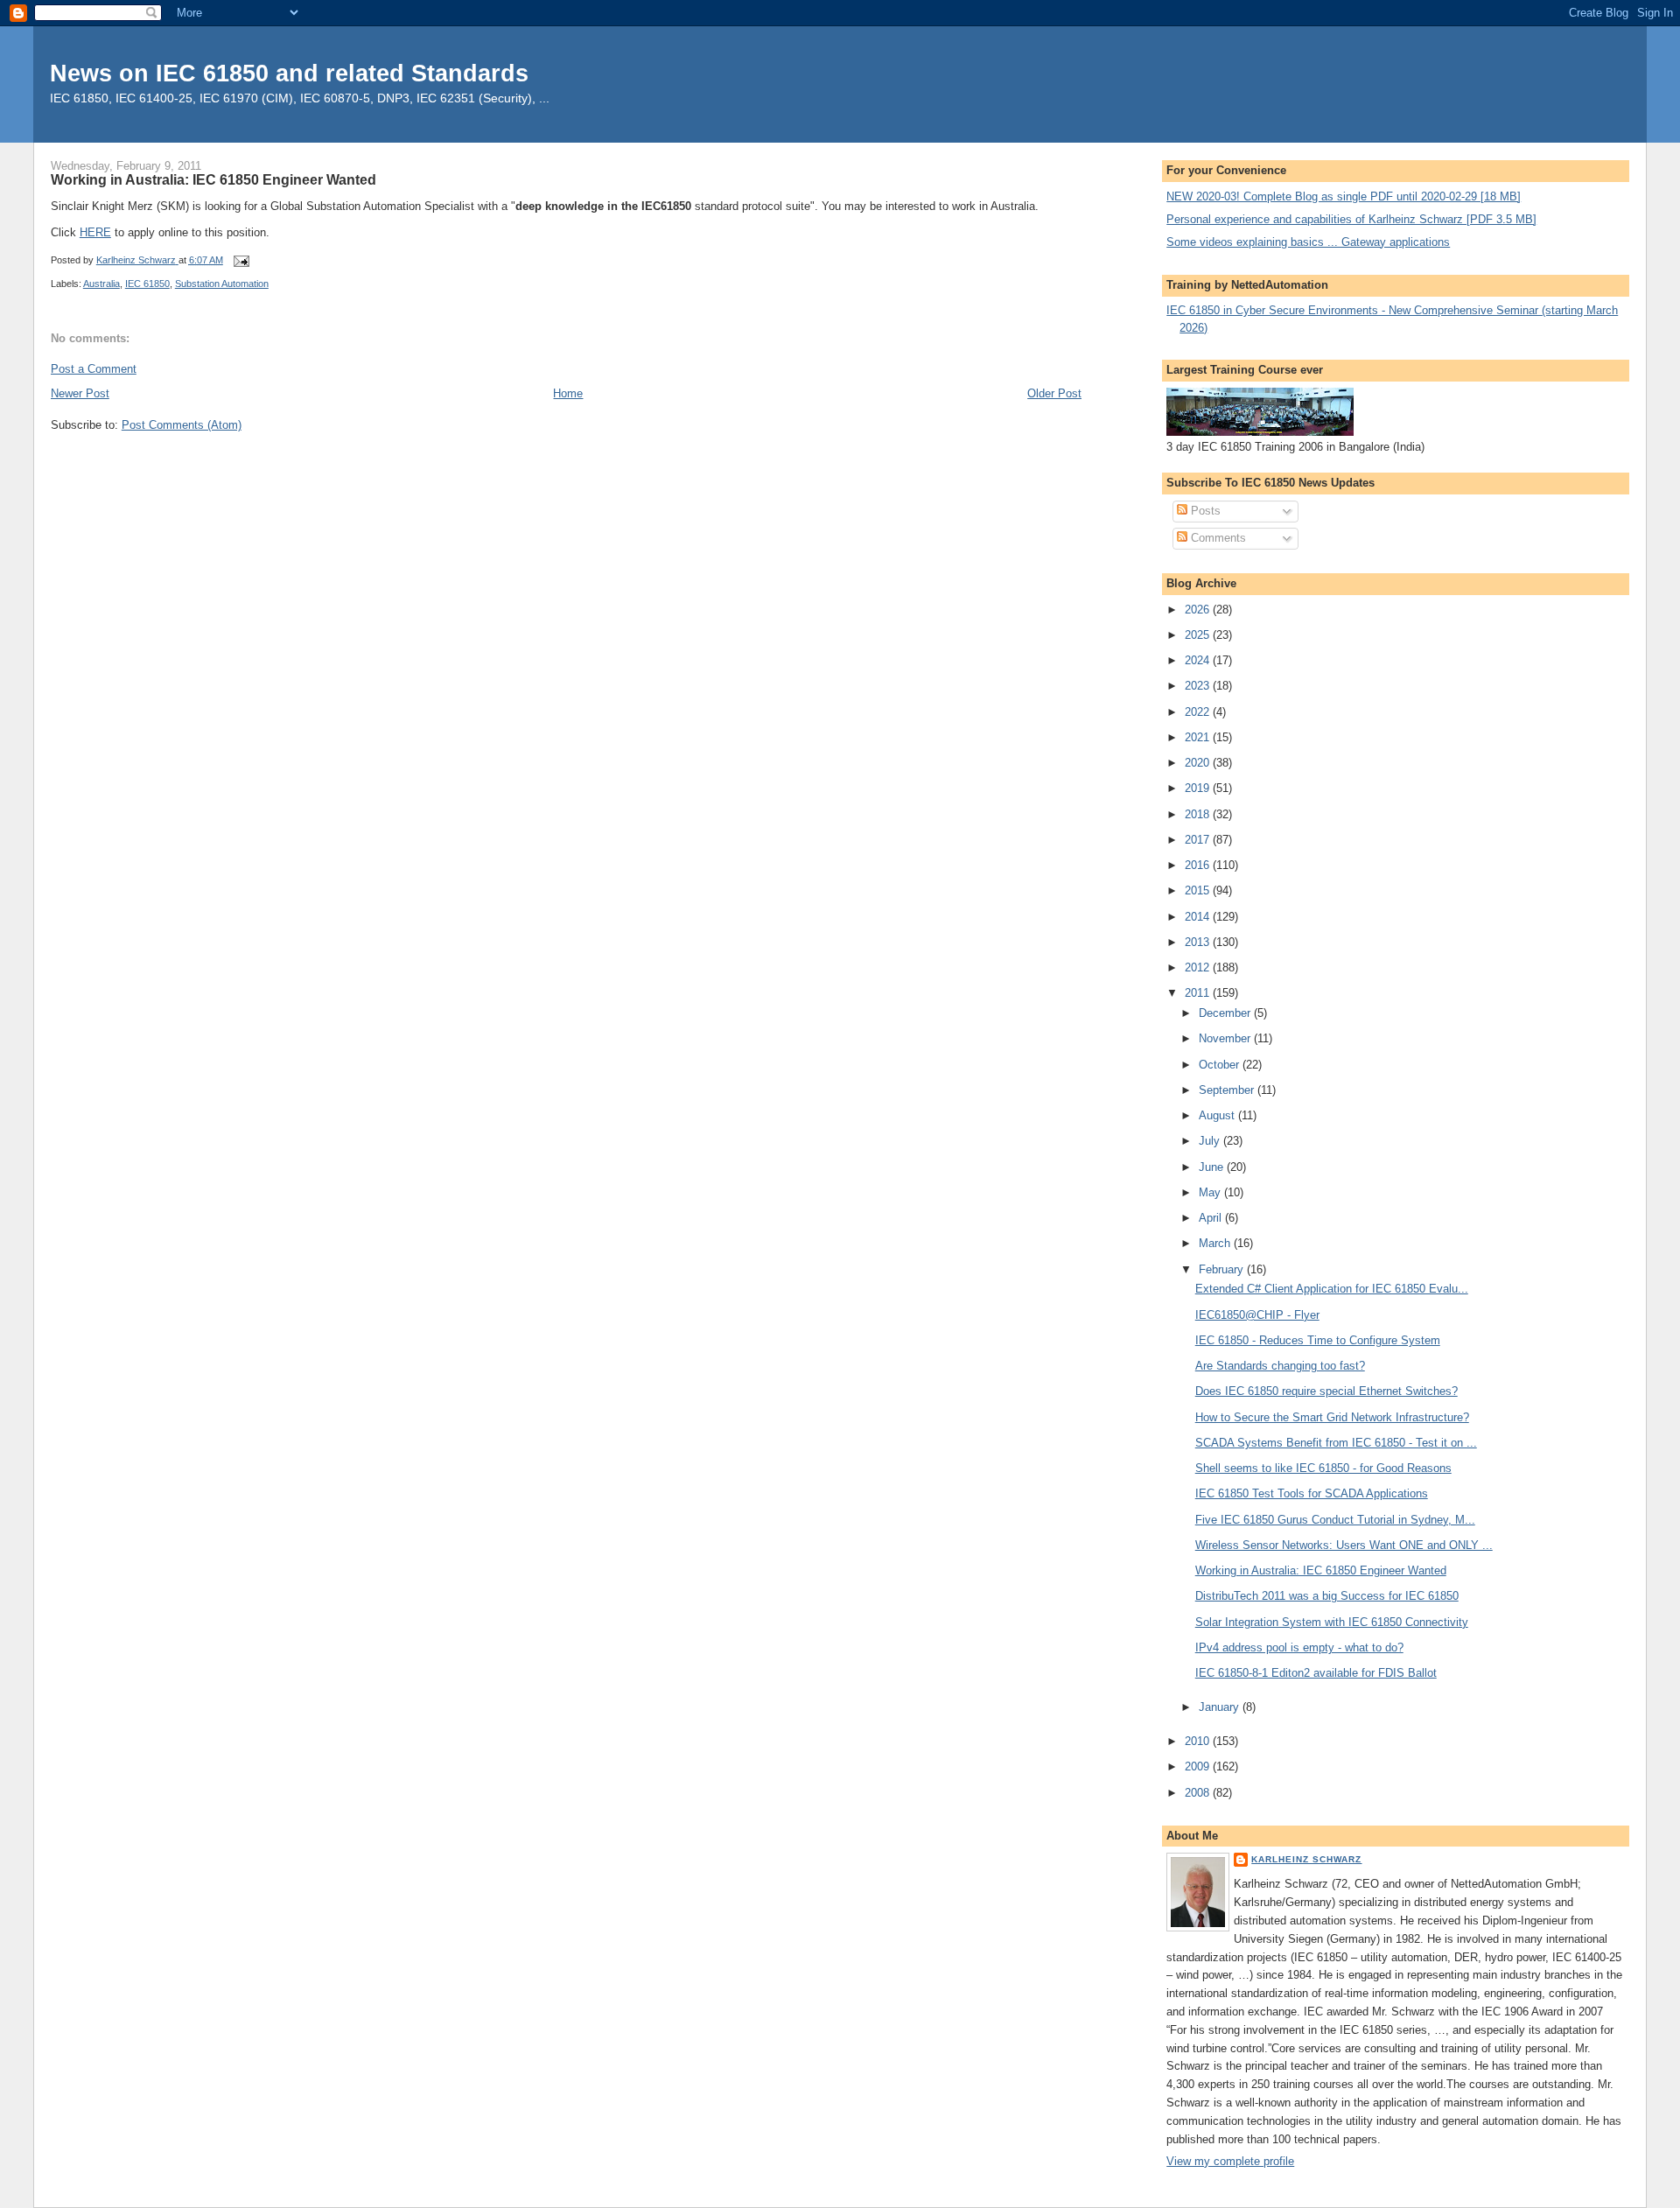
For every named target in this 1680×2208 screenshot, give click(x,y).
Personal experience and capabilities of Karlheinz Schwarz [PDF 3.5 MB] (1351, 219)
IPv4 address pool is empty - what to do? (1299, 1647)
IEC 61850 (147, 284)
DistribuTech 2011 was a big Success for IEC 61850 (1327, 1596)
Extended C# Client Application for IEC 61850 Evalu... (1332, 1289)
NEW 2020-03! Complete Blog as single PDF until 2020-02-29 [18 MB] (1344, 196)
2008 (1199, 1793)
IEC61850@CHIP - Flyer (1257, 1315)
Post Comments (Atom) (182, 425)
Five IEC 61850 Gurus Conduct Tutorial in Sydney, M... (1335, 1520)
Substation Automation (222, 284)
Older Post (1054, 393)
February (1223, 1269)
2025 (1199, 635)
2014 (1199, 917)
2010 (1199, 1741)
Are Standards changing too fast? (1280, 1366)
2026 (1199, 610)
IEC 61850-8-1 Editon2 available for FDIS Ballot (1316, 1673)
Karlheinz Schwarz (1306, 1859)
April (1212, 1218)
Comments (1217, 538)
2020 (1199, 763)
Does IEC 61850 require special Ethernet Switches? (1326, 1391)
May (1211, 1192)
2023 (1199, 686)
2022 (1199, 712)
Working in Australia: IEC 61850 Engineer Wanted (1321, 1570)
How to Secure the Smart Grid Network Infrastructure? (1332, 1417)
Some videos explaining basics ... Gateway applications (1308, 242)
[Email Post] (241, 260)
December (1226, 1013)
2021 (1199, 737)
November (1226, 1038)
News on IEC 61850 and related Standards (289, 73)
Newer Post (80, 393)
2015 (1199, 890)
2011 (1199, 993)
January (1221, 1707)
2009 (1199, 1766)
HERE (95, 232)
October (1221, 1065)
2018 (1199, 814)
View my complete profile (1230, 2161)
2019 (1199, 788)
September (1228, 1090)
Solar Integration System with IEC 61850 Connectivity (1332, 1622)
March (1216, 1243)
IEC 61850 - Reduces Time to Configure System (1318, 1340)
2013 (1199, 942)
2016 (1199, 865)
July (1211, 1141)
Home (568, 393)
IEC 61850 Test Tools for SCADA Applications (1312, 1493)
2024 (1199, 660)
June (1213, 1167)
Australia (101, 284)
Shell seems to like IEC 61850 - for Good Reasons (1323, 1468)
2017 (1199, 840)
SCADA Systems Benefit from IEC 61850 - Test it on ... (1336, 1443)
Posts (1204, 511)
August (1218, 1115)
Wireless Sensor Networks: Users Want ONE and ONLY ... (1344, 1545)
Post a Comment (94, 369)
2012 (1199, 967)
